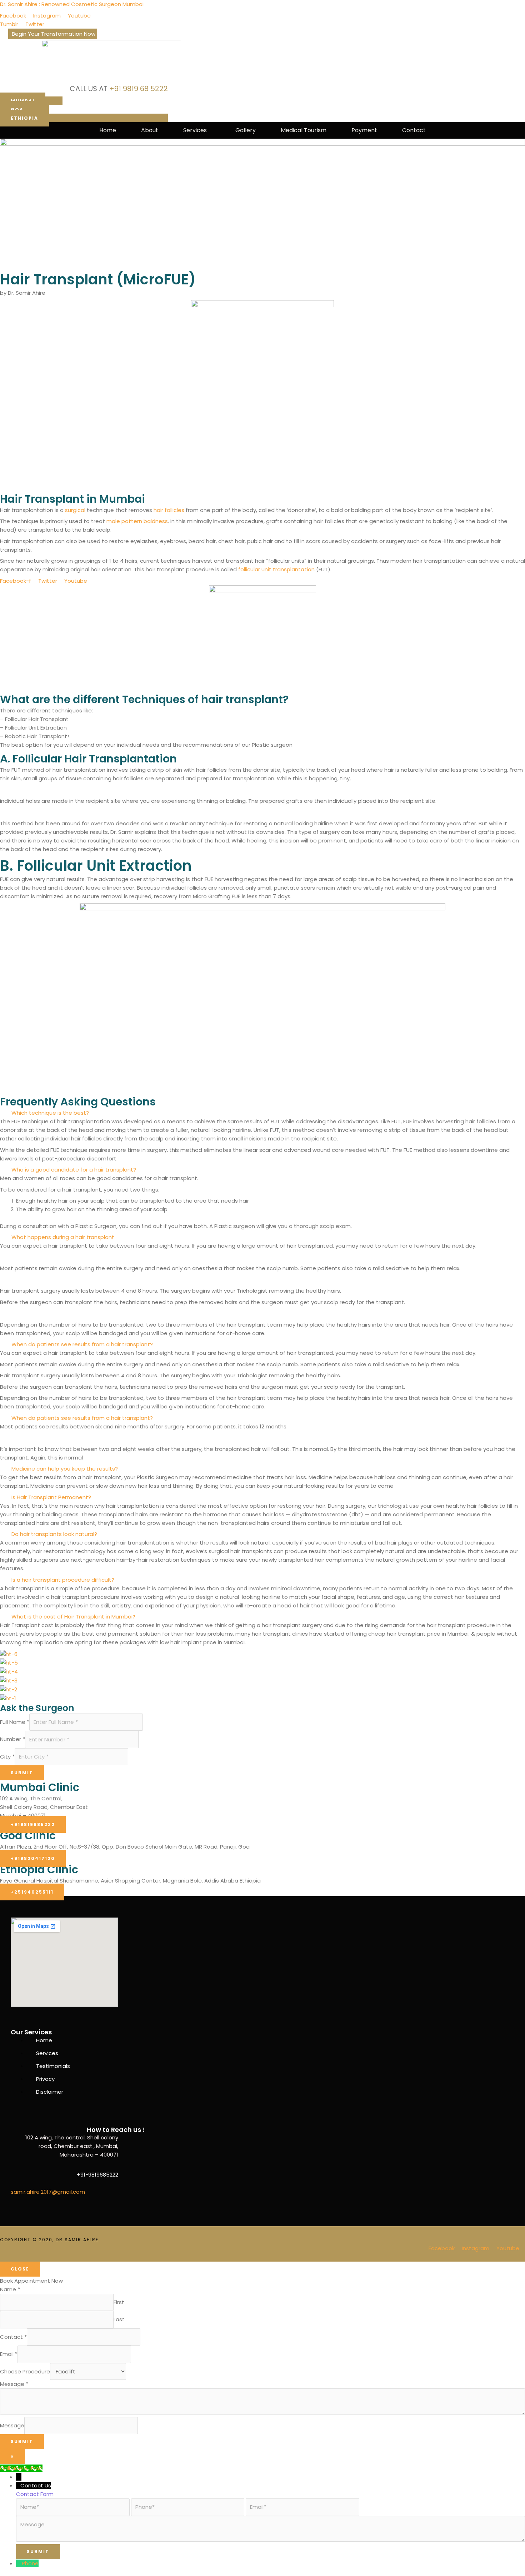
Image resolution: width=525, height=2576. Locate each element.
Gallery (246, 130)
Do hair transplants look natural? (54, 1534)
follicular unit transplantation (276, 569)
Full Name (15, 1722)
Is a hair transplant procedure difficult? (63, 1580)
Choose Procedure (25, 2371)
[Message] (271, 2540)
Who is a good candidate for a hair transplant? (74, 1170)
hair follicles (169, 510)
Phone (30, 2563)
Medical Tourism (304, 130)
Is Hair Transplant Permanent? (51, 1497)
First (119, 2302)
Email (9, 2354)
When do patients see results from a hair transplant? (82, 1344)
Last (119, 2319)
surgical (75, 510)
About (150, 130)
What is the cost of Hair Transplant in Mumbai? (73, 1617)
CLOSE (20, 2269)
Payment (364, 130)
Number (12, 1739)
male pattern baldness (137, 521)
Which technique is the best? (50, 1113)
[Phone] (19, 2563)
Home (108, 130)
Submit (22, 1773)
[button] (197, 130)
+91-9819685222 (97, 2175)
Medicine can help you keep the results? (65, 1469)
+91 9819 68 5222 (139, 89)
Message (14, 2384)
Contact (414, 130)
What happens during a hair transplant (63, 1237)
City (7, 1757)
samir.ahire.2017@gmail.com (48, 2192)
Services (195, 130)
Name (10, 2289)
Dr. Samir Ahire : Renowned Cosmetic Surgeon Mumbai (72, 4)
